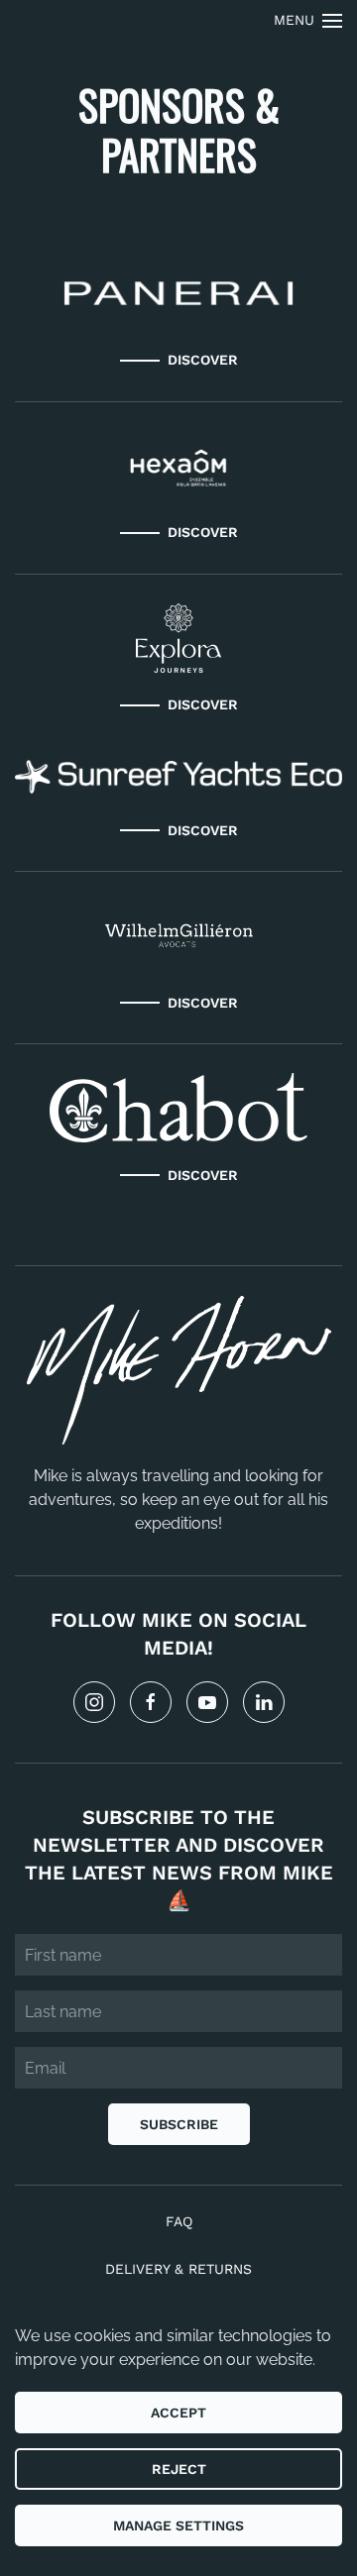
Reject (179, 2469)
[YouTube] (207, 1702)
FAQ (179, 2221)
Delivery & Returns (178, 2269)
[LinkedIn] (264, 1702)
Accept (178, 2413)
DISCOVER (203, 360)
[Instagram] (94, 1702)
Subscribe (179, 2124)
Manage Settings (178, 2525)
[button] (308, 20)
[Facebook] (151, 1702)
